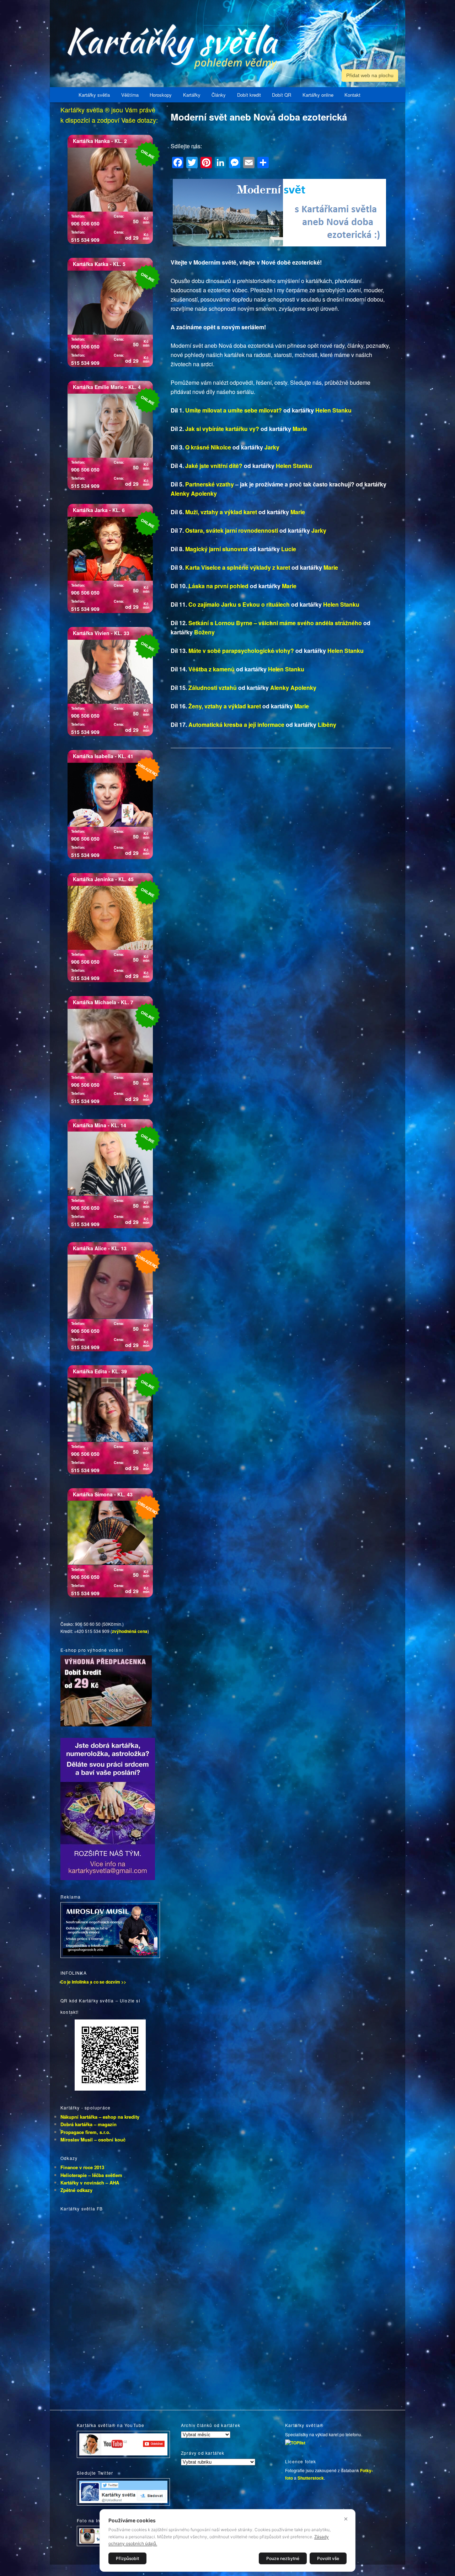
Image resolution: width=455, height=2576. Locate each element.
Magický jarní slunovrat (216, 549)
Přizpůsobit (127, 2558)
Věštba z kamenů (212, 669)
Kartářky (192, 95)
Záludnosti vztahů (213, 688)
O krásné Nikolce (208, 447)
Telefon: (78, 216)
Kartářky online (318, 95)
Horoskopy (161, 95)
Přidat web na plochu (370, 75)
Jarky (272, 447)
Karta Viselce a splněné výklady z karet (238, 567)
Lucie (289, 549)
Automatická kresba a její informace (236, 725)
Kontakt (352, 95)
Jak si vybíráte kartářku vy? (222, 429)
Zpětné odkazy (76, 2190)
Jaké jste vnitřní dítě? (214, 466)
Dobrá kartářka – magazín (89, 2124)
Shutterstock (311, 2478)
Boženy (204, 632)
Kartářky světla (94, 95)
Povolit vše (328, 2558)
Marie (300, 429)
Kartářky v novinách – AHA (90, 2183)
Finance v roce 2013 (82, 2167)
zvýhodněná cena (130, 1631)
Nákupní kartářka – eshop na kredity (100, 2117)
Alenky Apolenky (194, 493)
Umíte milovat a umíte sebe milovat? (234, 410)
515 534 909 (85, 240)
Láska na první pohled (218, 586)
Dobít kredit (249, 95)
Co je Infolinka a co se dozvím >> (93, 1982)
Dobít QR (282, 95)
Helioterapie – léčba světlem (91, 2175)
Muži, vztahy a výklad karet (221, 512)
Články (219, 95)
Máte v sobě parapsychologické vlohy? (241, 651)
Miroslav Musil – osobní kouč (93, 2139)
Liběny (327, 725)
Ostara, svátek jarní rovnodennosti (232, 530)
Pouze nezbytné (283, 2558)
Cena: (119, 216)
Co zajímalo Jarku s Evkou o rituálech (239, 604)
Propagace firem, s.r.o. (85, 2132)
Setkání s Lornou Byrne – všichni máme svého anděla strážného (275, 623)
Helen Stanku (333, 410)
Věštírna (130, 95)
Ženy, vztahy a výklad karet (225, 706)
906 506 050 (85, 223)
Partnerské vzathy (210, 484)
